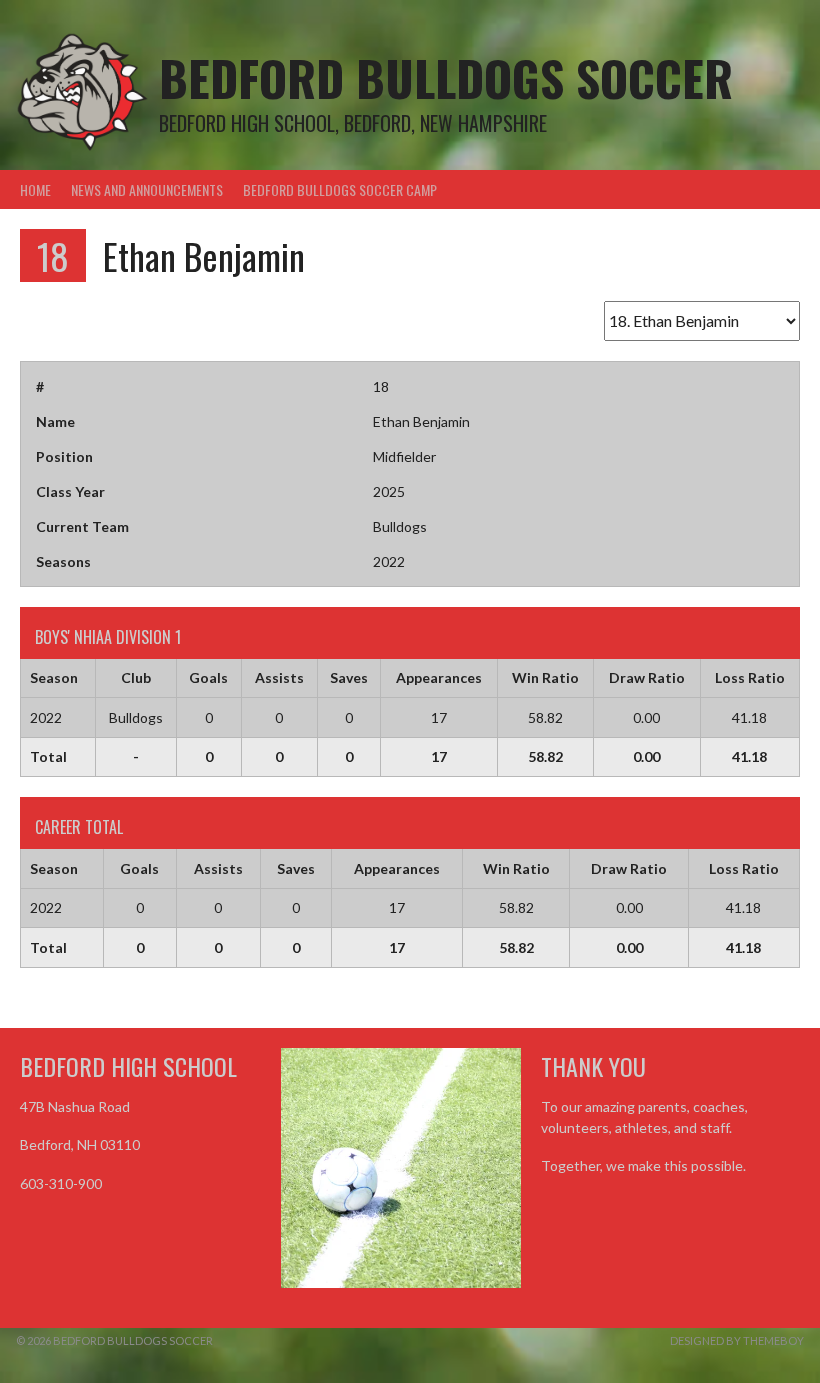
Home (35, 189)
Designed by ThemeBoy (737, 1340)
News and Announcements (147, 189)
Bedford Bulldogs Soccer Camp (340, 189)
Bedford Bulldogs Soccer (446, 77)
